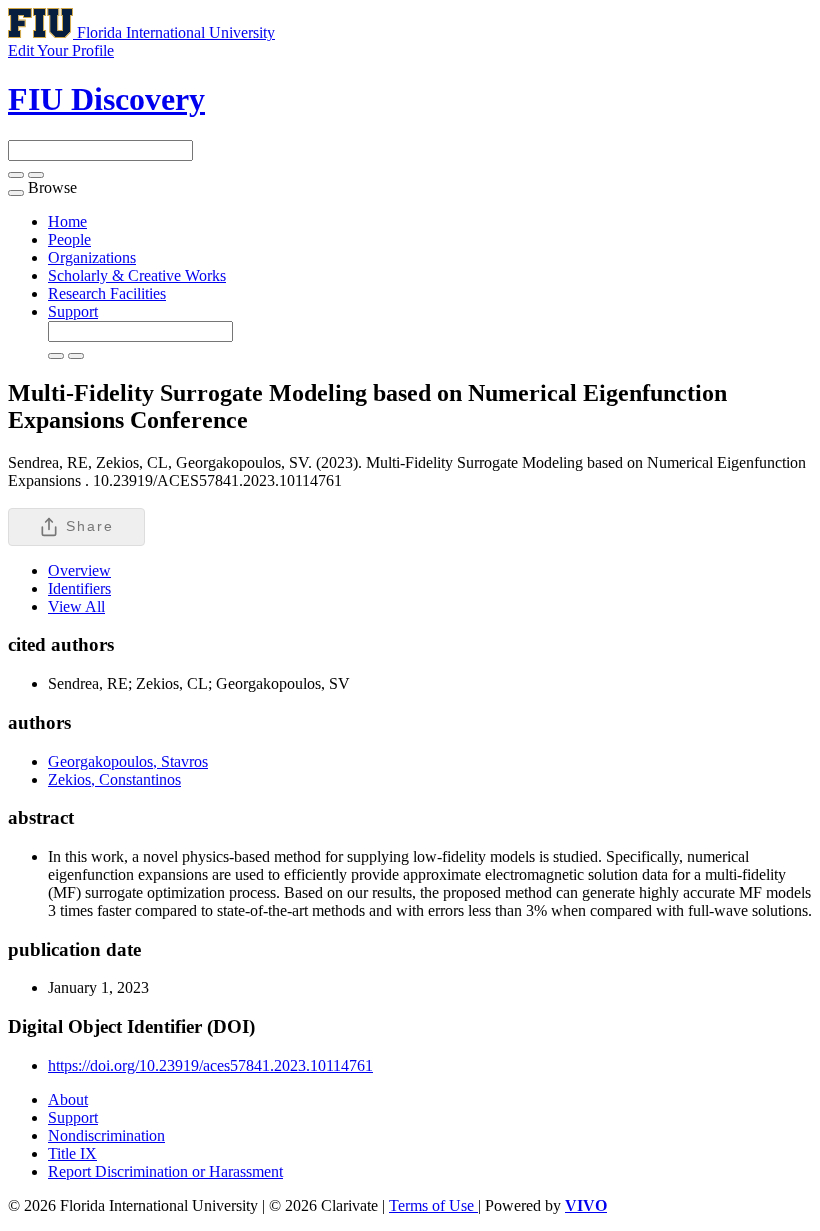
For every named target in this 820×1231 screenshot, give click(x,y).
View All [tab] (76, 606)
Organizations (92, 257)
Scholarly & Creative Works (137, 275)
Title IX (72, 1153)
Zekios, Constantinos (114, 779)
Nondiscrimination (106, 1135)
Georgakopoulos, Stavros (128, 761)
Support (73, 311)
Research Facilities (107, 293)
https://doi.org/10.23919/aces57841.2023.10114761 (210, 1065)
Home (67, 221)
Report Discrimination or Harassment (165, 1171)
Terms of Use (433, 1205)
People (69, 239)
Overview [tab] (79, 570)
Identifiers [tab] (79, 588)
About (68, 1099)
